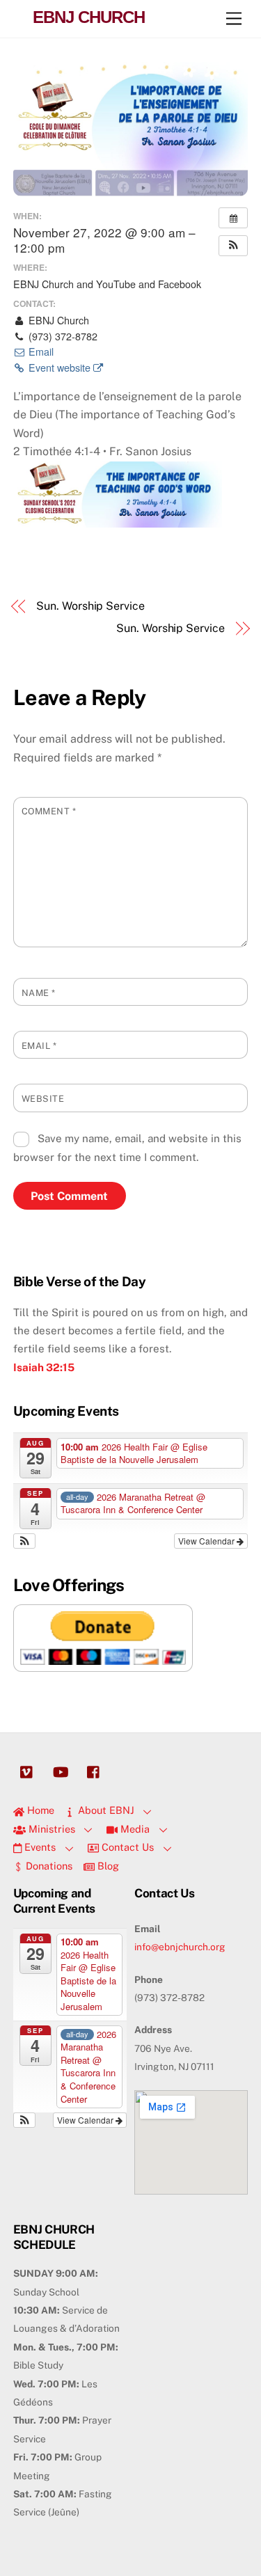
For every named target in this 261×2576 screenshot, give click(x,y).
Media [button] (134, 1829)
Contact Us (126, 1847)
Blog (107, 1866)
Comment (49, 811)
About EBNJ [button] (105, 1810)
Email (40, 351)
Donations (48, 1866)
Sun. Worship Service (90, 606)
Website (43, 1099)
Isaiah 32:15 (44, 1367)
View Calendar (207, 1541)
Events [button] (39, 1847)
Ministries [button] (50, 1829)
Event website (60, 368)
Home (39, 1810)
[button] (233, 246)
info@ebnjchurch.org (180, 1947)
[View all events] (233, 218)
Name (39, 993)
